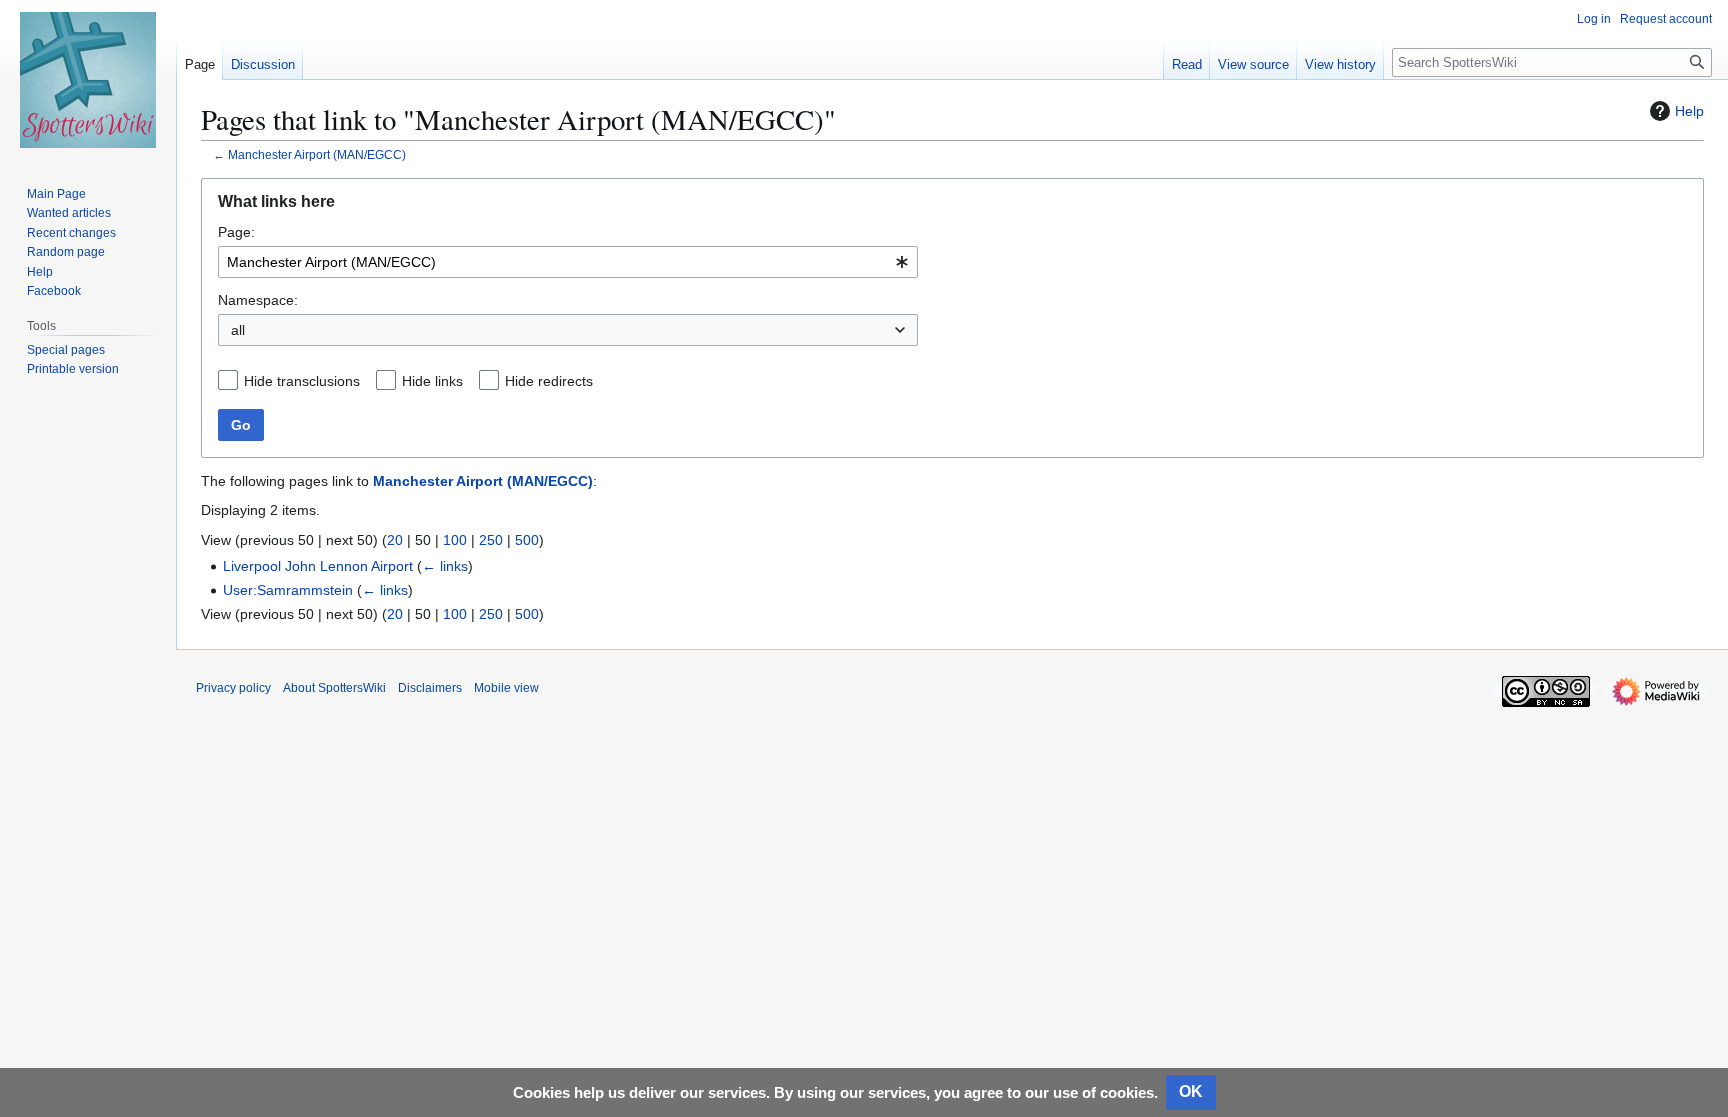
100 (455, 540)
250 (491, 540)
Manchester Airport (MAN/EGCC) (317, 154)
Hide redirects (549, 381)
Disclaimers (430, 688)
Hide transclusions (302, 381)
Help (1689, 111)
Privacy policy (233, 688)
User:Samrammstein (288, 590)
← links (445, 566)
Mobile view (506, 688)
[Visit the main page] (88, 80)
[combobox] (568, 262)
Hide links (432, 381)
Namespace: (258, 300)
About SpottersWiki (334, 688)
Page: (236, 232)
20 (395, 540)
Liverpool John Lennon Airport (318, 566)
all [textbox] (238, 330)
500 (527, 540)
